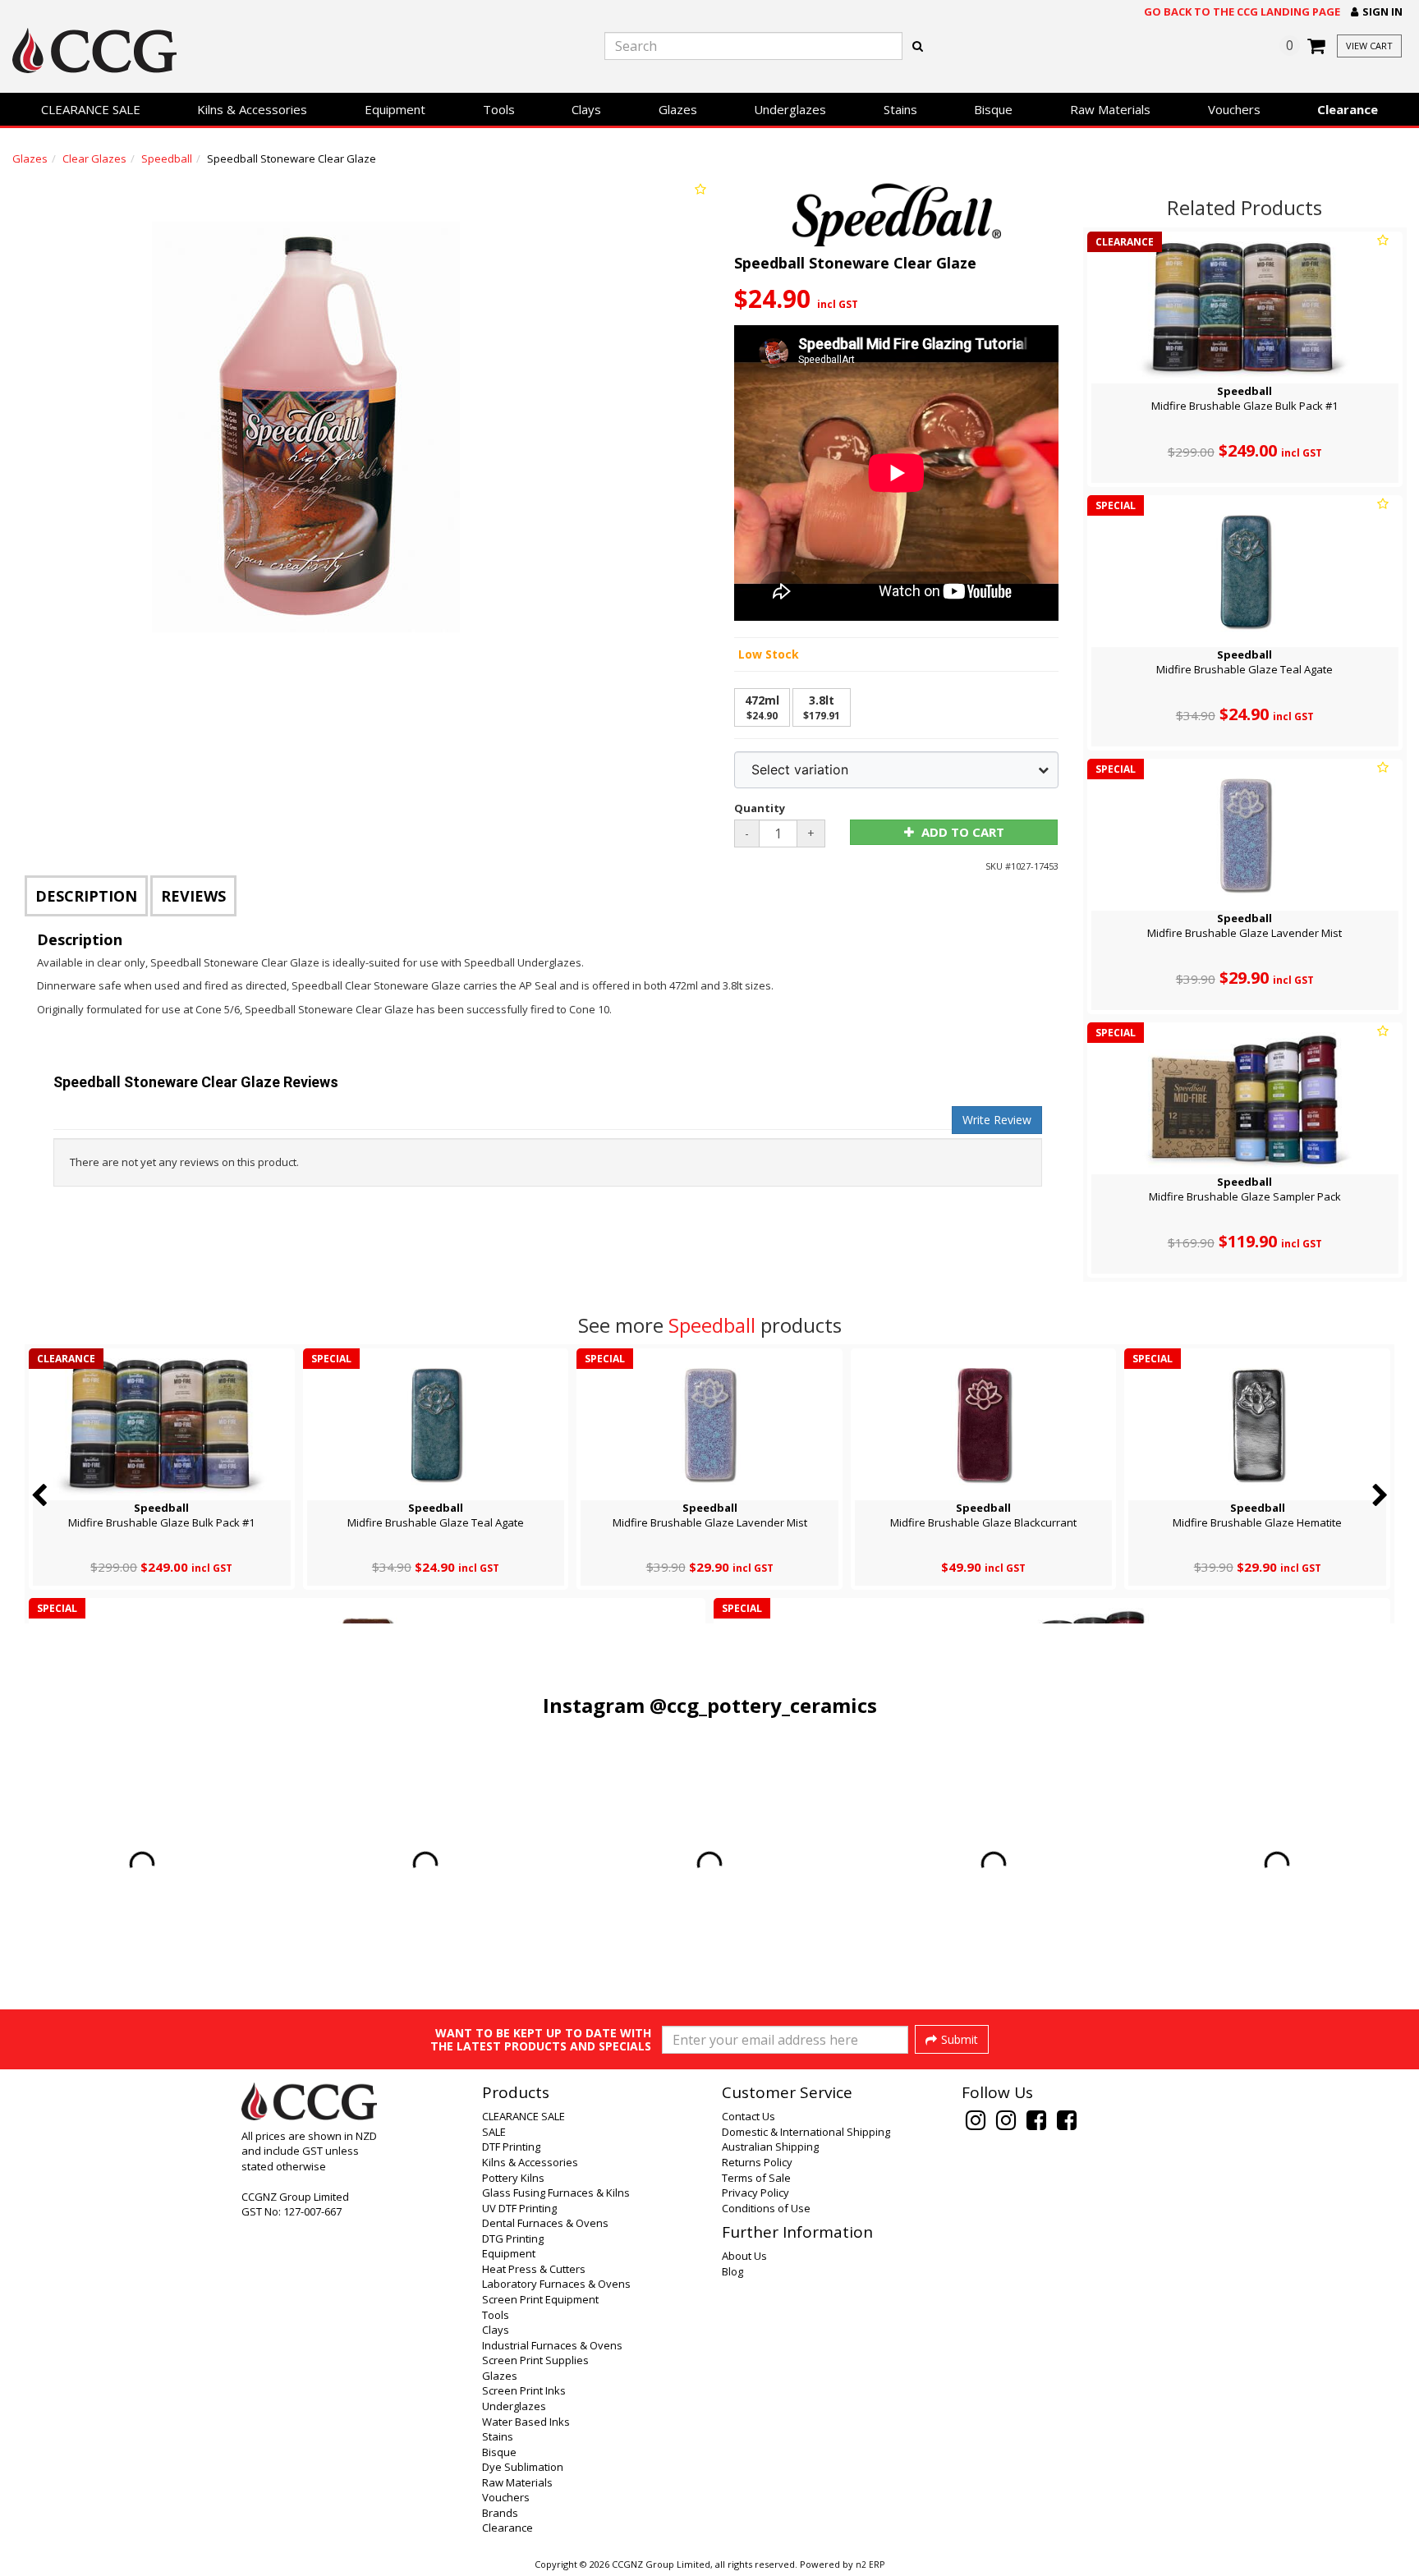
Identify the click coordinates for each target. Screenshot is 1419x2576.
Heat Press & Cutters (534, 2269)
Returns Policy (757, 2162)
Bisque (993, 109)
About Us (744, 2256)
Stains (900, 109)
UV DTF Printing (519, 2208)
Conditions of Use (766, 2208)
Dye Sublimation (523, 2467)
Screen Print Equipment (540, 2299)
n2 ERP (870, 2565)
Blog (732, 2271)
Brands (500, 2513)
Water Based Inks (526, 2422)
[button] (1377, 12)
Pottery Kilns (513, 2178)
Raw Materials (1110, 109)
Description (86, 896)
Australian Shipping (770, 2147)
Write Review (997, 1120)
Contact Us (749, 2116)
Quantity (760, 808)
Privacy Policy (755, 2193)
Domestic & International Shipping (806, 2132)
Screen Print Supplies (535, 2360)
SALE (494, 2132)
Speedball (167, 158)
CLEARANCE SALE (91, 109)
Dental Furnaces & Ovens (545, 2223)
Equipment (395, 109)
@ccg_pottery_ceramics (763, 1705)
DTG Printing (513, 2239)
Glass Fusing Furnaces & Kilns (556, 2193)
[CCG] (236, 51)
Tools (499, 109)
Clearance (1348, 109)
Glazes (678, 109)
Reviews (193, 896)
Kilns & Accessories (252, 109)
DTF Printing (511, 2147)
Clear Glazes (94, 158)
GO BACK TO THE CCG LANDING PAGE (1242, 11)
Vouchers (1234, 109)
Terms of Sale (756, 2178)
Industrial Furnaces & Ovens (552, 2345)
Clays (586, 109)
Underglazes (790, 109)
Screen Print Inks (524, 2390)
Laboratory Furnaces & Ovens (556, 2284)
